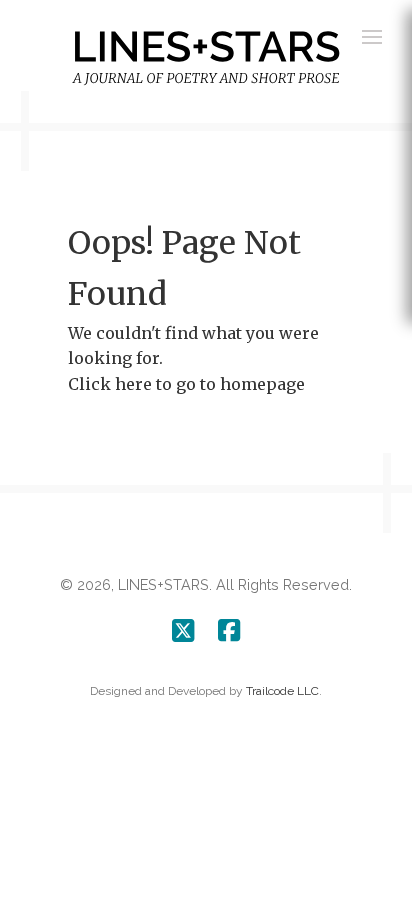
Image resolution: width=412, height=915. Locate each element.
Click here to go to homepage (186, 384)
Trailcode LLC (282, 691)
